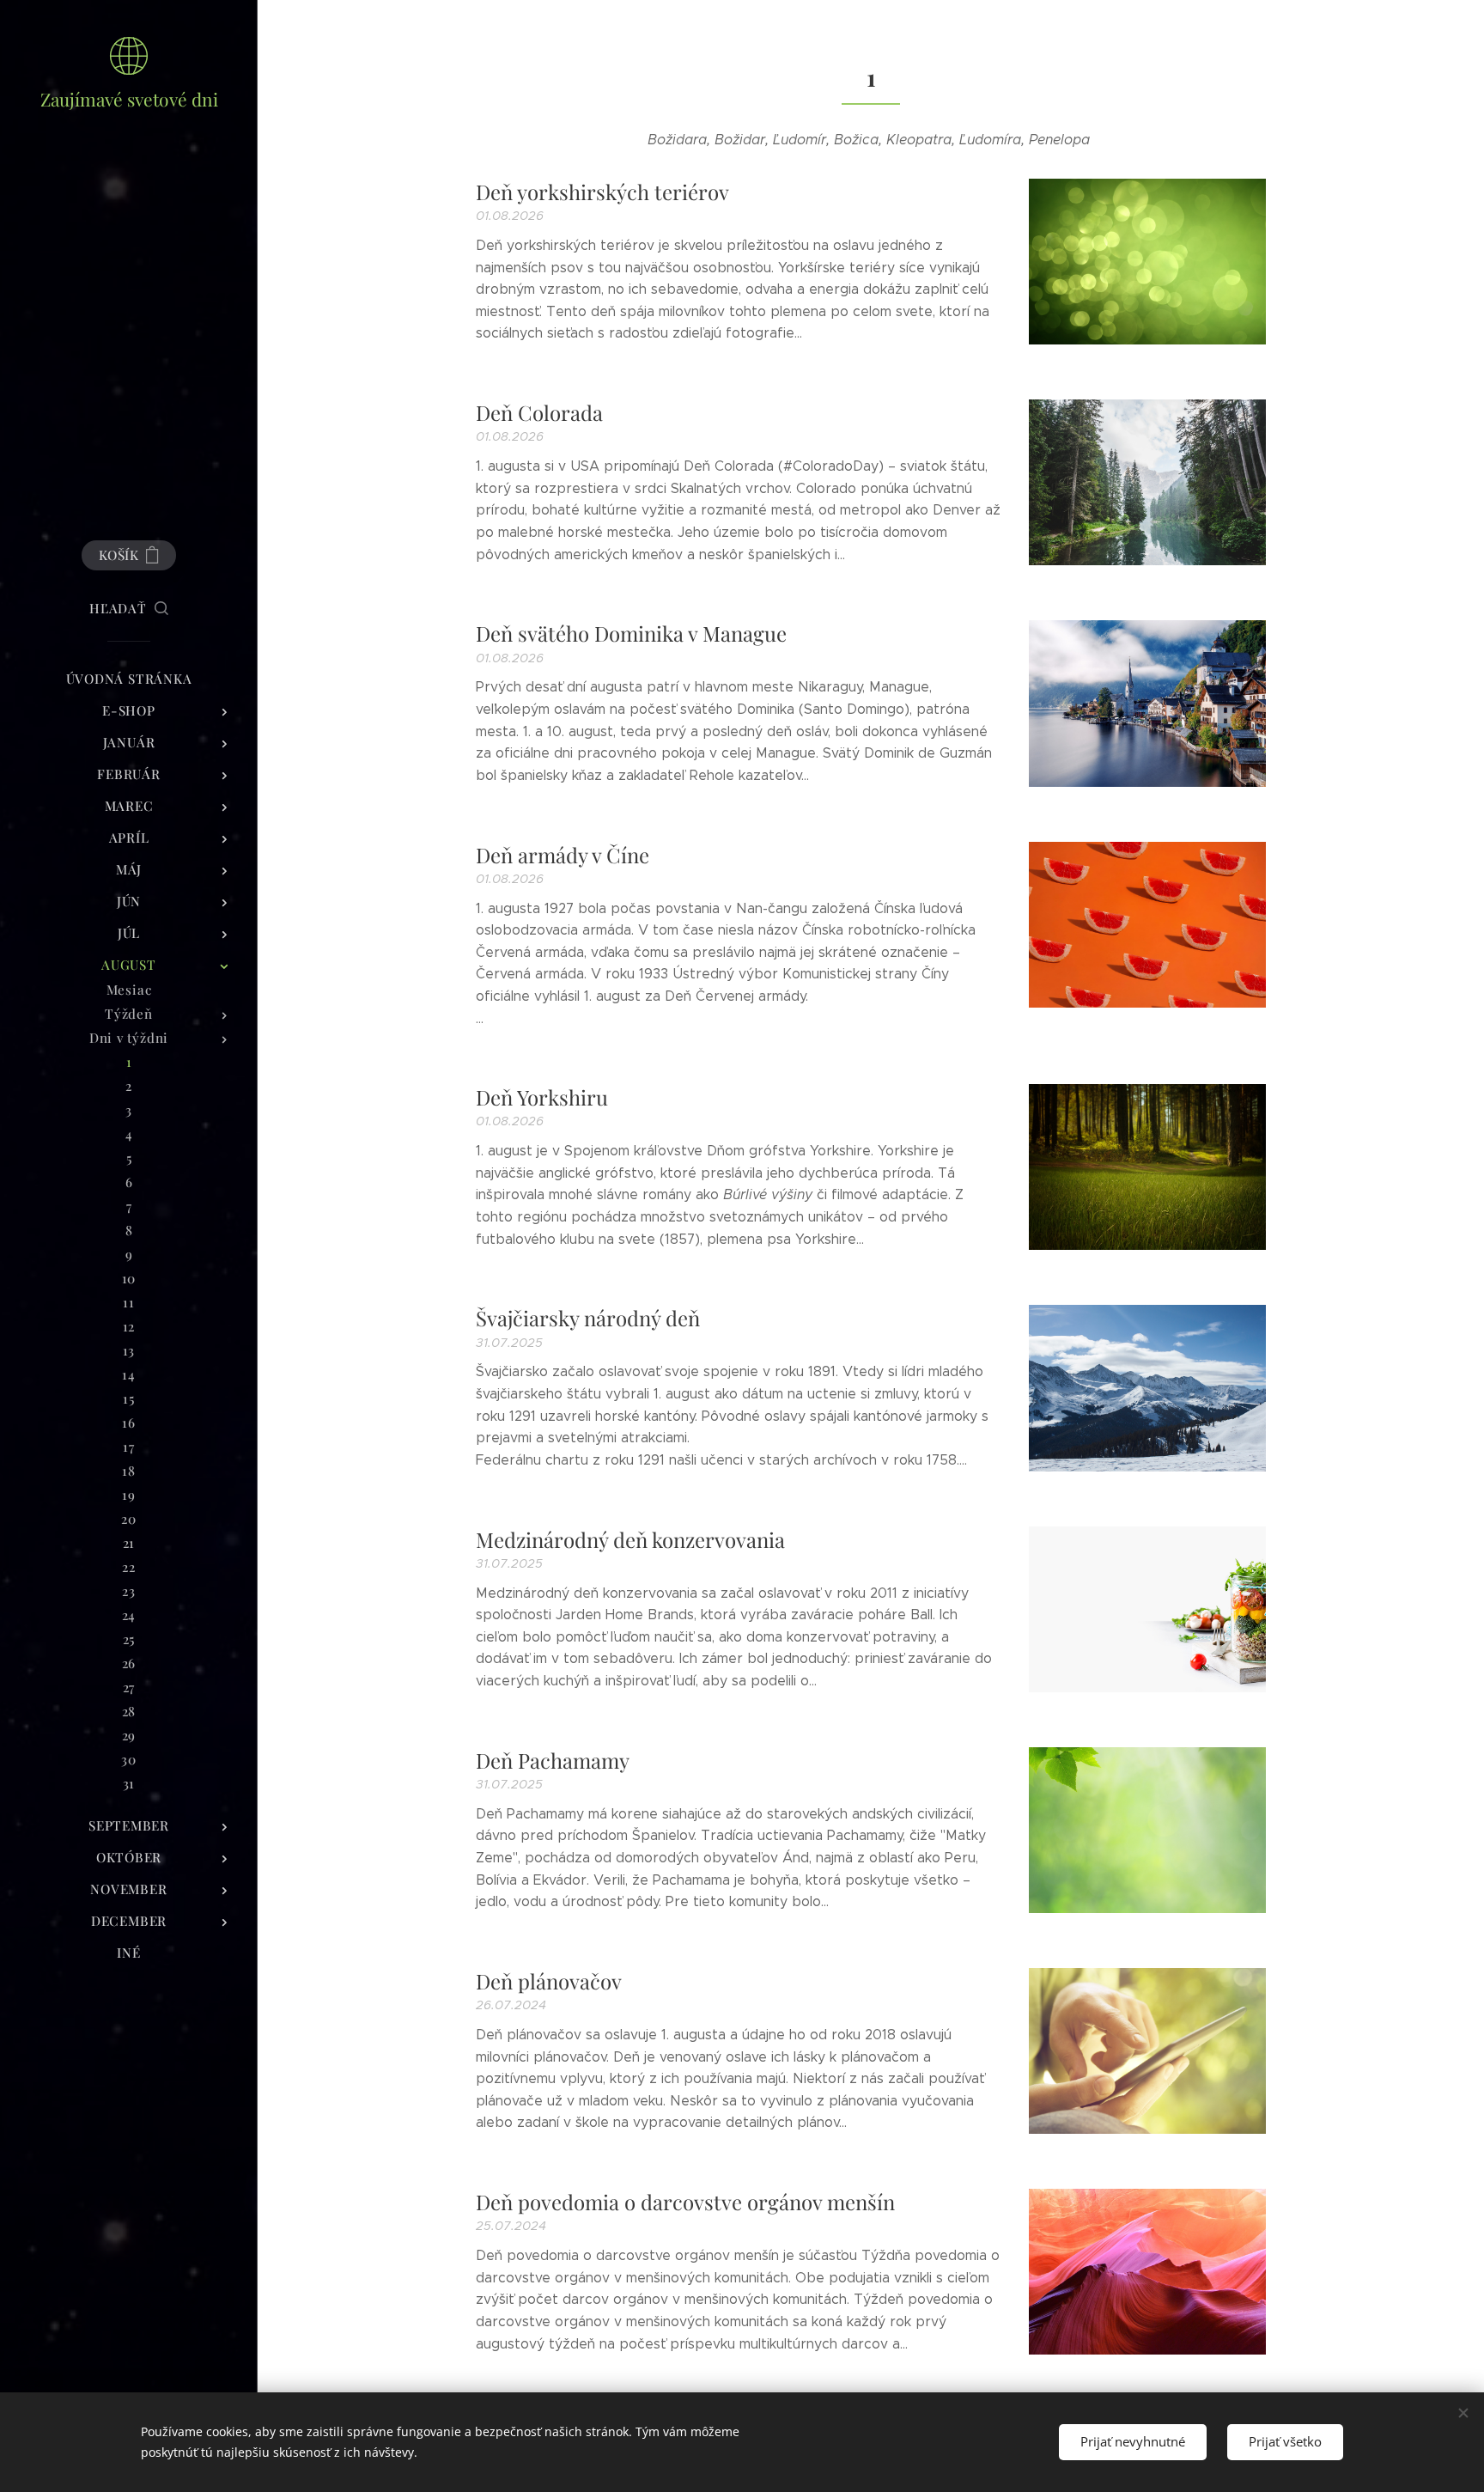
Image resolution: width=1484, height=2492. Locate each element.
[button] (129, 608)
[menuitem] (129, 679)
